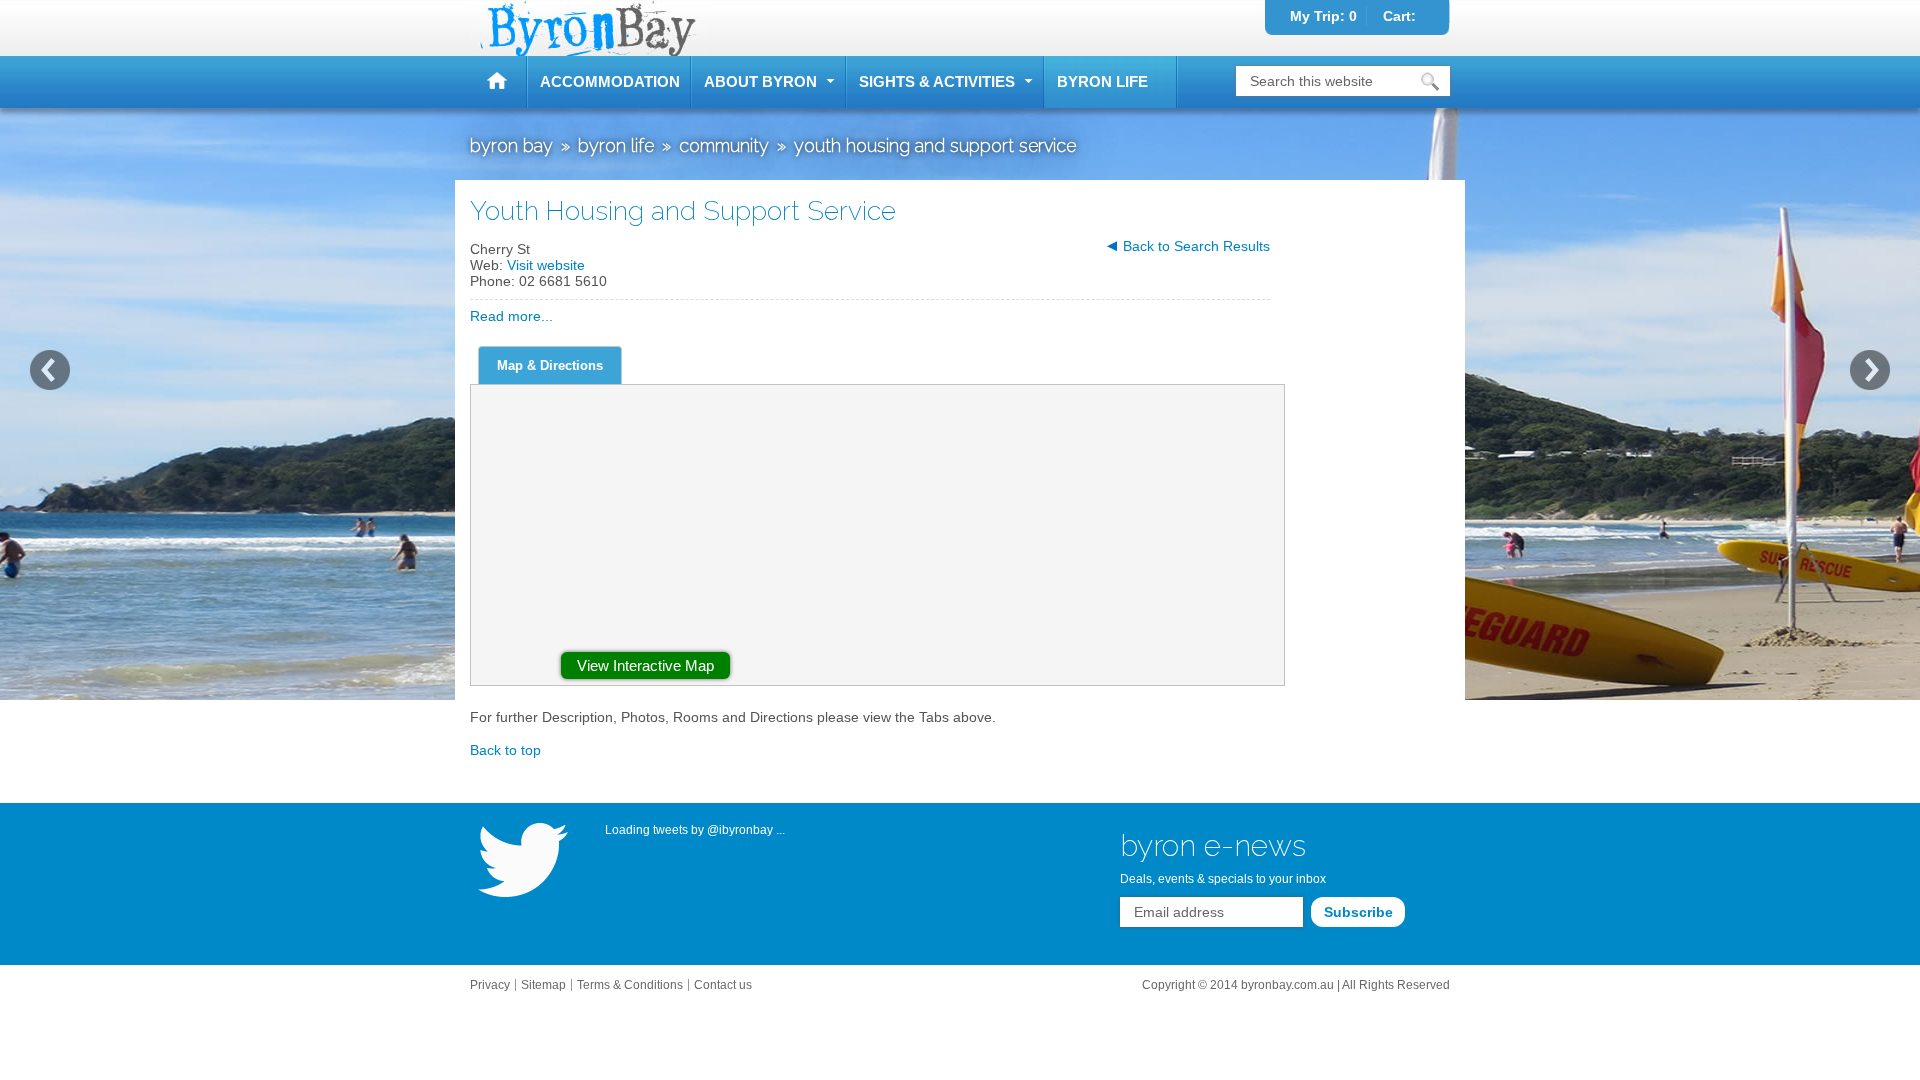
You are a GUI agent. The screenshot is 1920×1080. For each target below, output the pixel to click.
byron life (1102, 81)
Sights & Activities (937, 81)
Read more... (511, 316)
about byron (760, 81)
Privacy (490, 985)
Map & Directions (550, 365)
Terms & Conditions (630, 985)
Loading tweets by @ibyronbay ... (695, 830)
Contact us (723, 985)
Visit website (546, 265)
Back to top (505, 750)
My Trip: (1323, 16)
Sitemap (543, 985)
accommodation (610, 81)
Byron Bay (499, 82)
